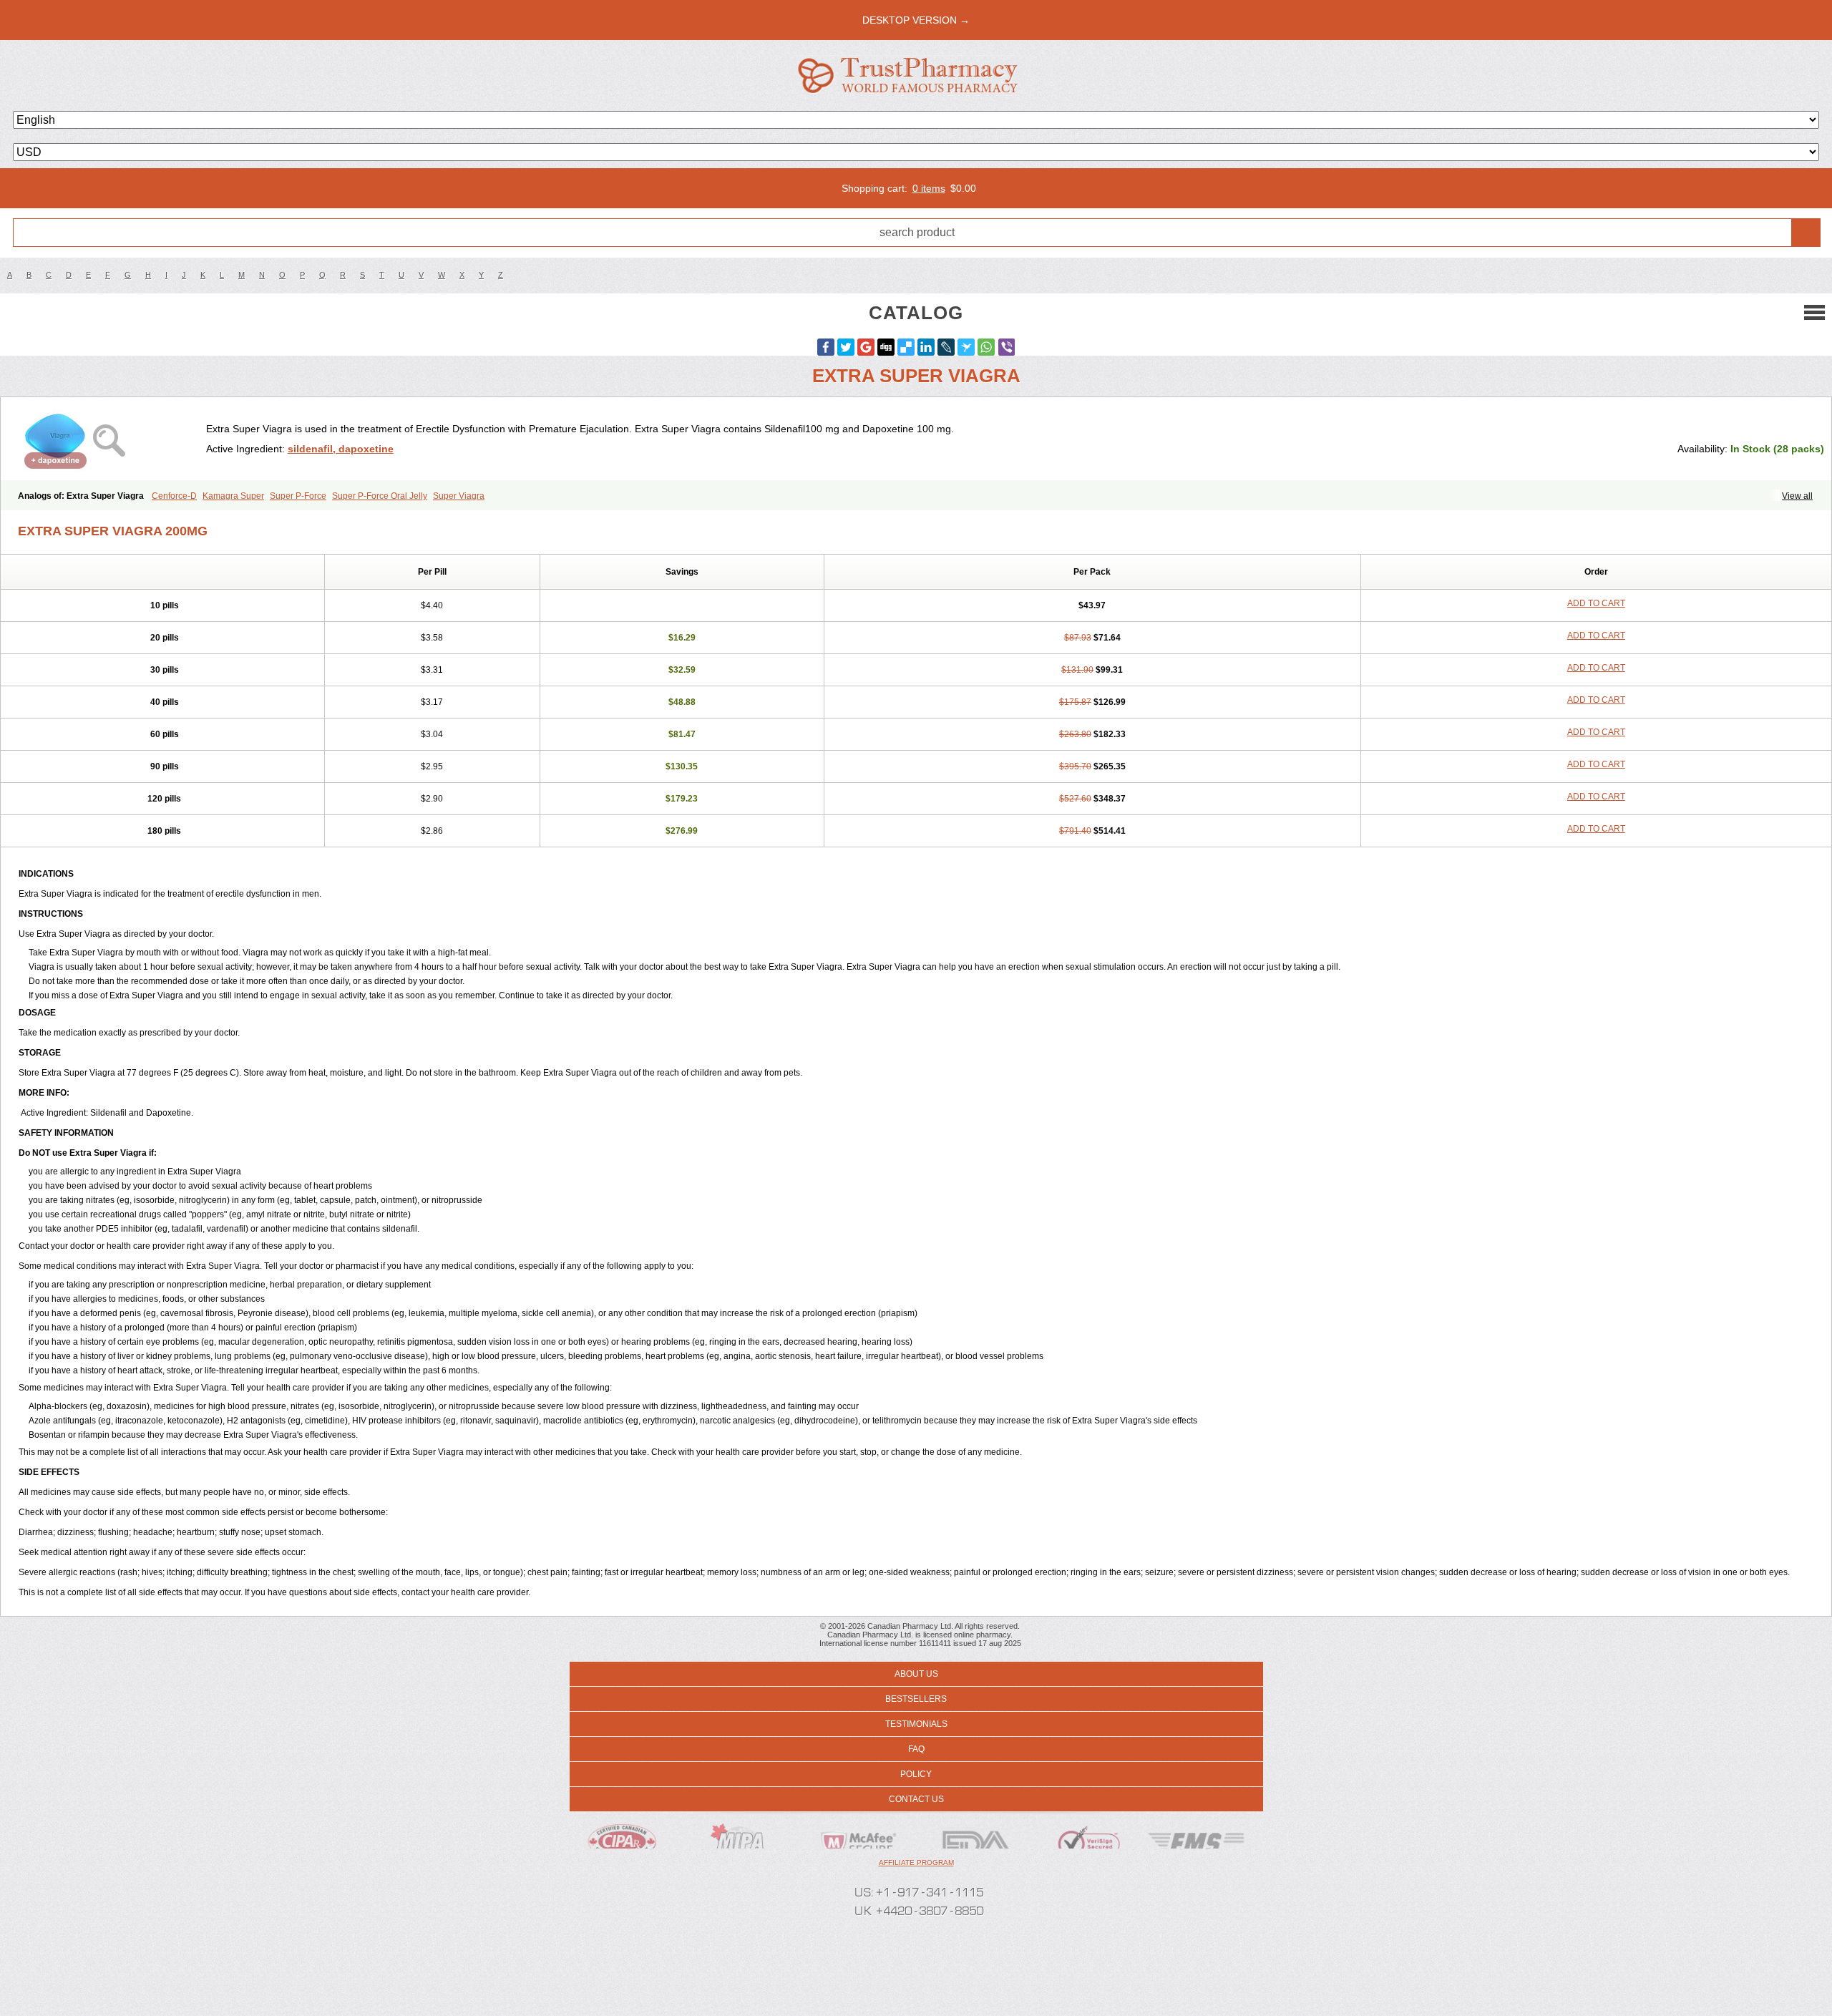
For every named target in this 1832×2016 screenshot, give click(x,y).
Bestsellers (916, 1699)
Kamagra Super (233, 496)
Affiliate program (916, 1862)
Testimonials (916, 1724)
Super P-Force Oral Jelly (380, 496)
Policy (916, 1774)
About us (916, 1674)
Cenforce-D (174, 496)
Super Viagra (459, 496)
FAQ (916, 1749)
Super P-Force (298, 496)
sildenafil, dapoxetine (341, 449)
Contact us (916, 1799)
